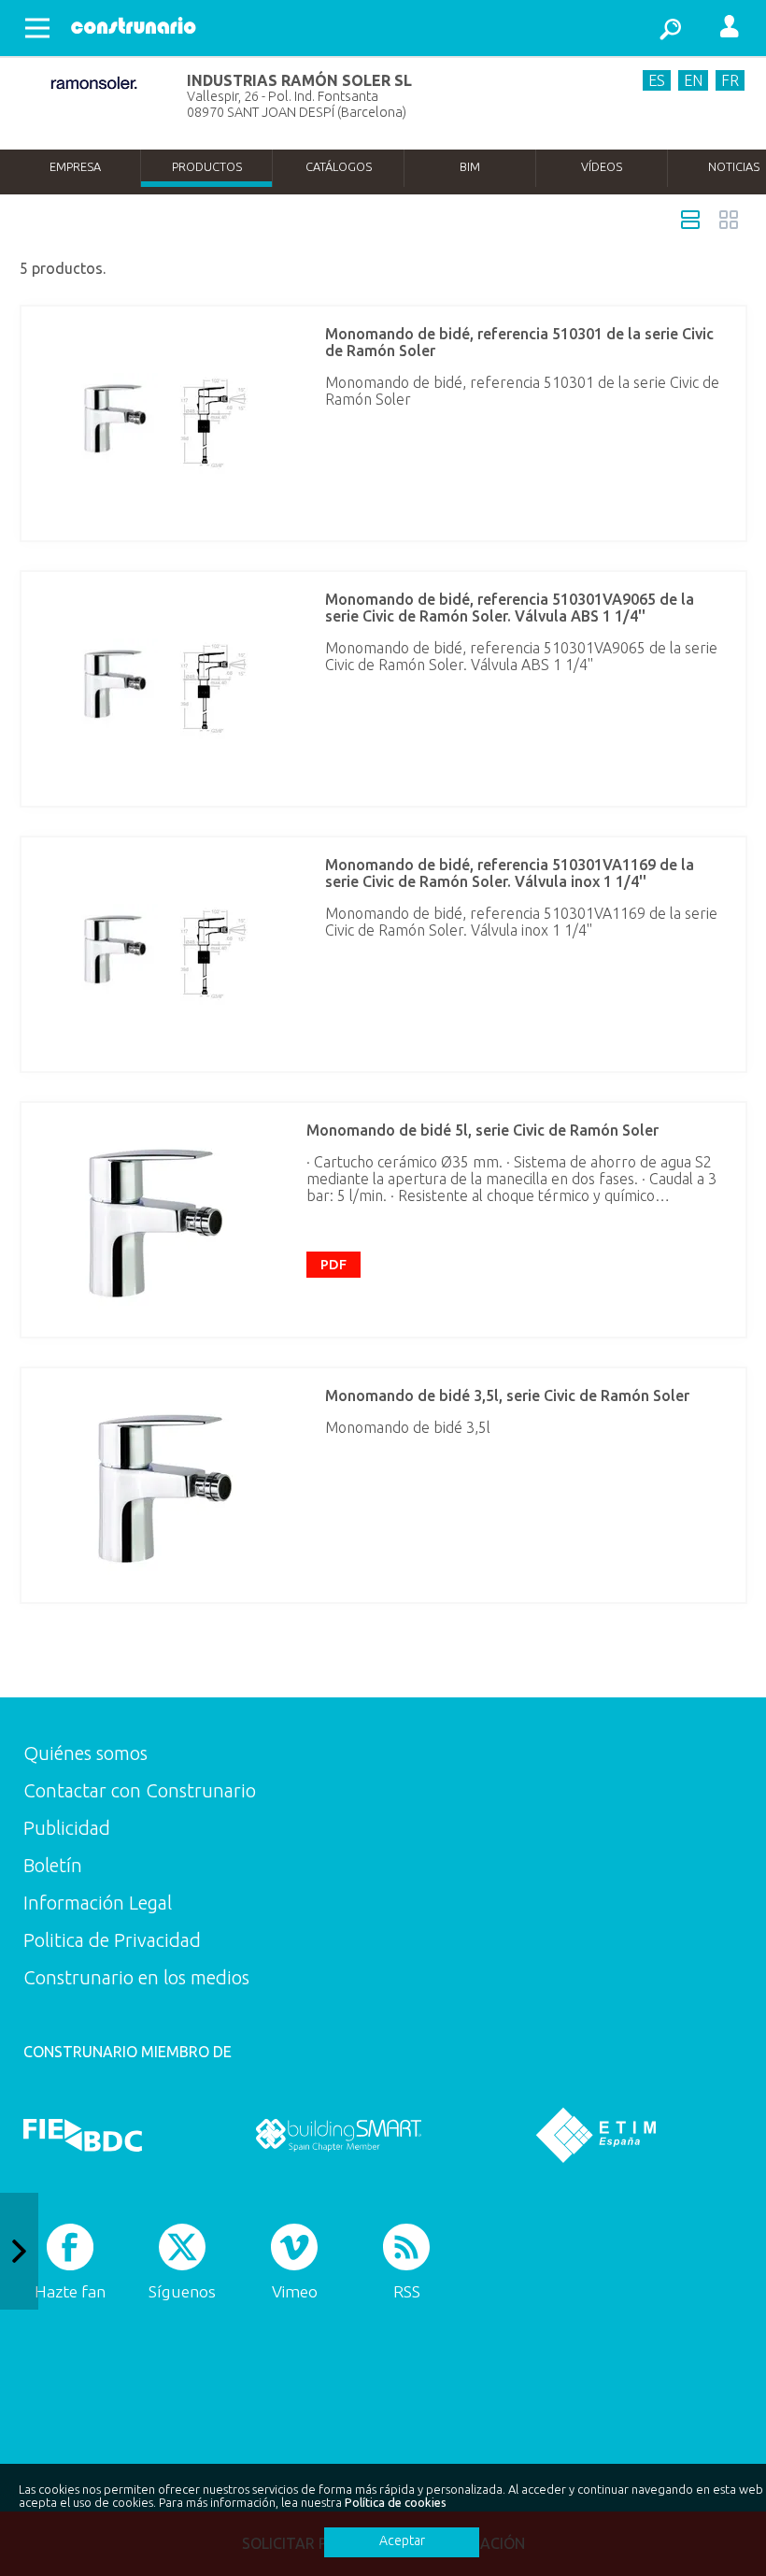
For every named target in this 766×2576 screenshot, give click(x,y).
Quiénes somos (85, 1753)
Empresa (75, 166)
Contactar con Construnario (140, 1790)
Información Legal (98, 1903)
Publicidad (67, 1828)
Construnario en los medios (136, 1977)
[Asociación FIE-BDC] (83, 2135)
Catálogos (339, 166)
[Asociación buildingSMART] (339, 2135)
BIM (470, 166)
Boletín (53, 1865)
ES (657, 80)
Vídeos (602, 166)
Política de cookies (396, 2502)
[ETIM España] (596, 2135)
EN (693, 80)
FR (730, 80)
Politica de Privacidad (112, 1940)
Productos (207, 166)
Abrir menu (37, 28)
